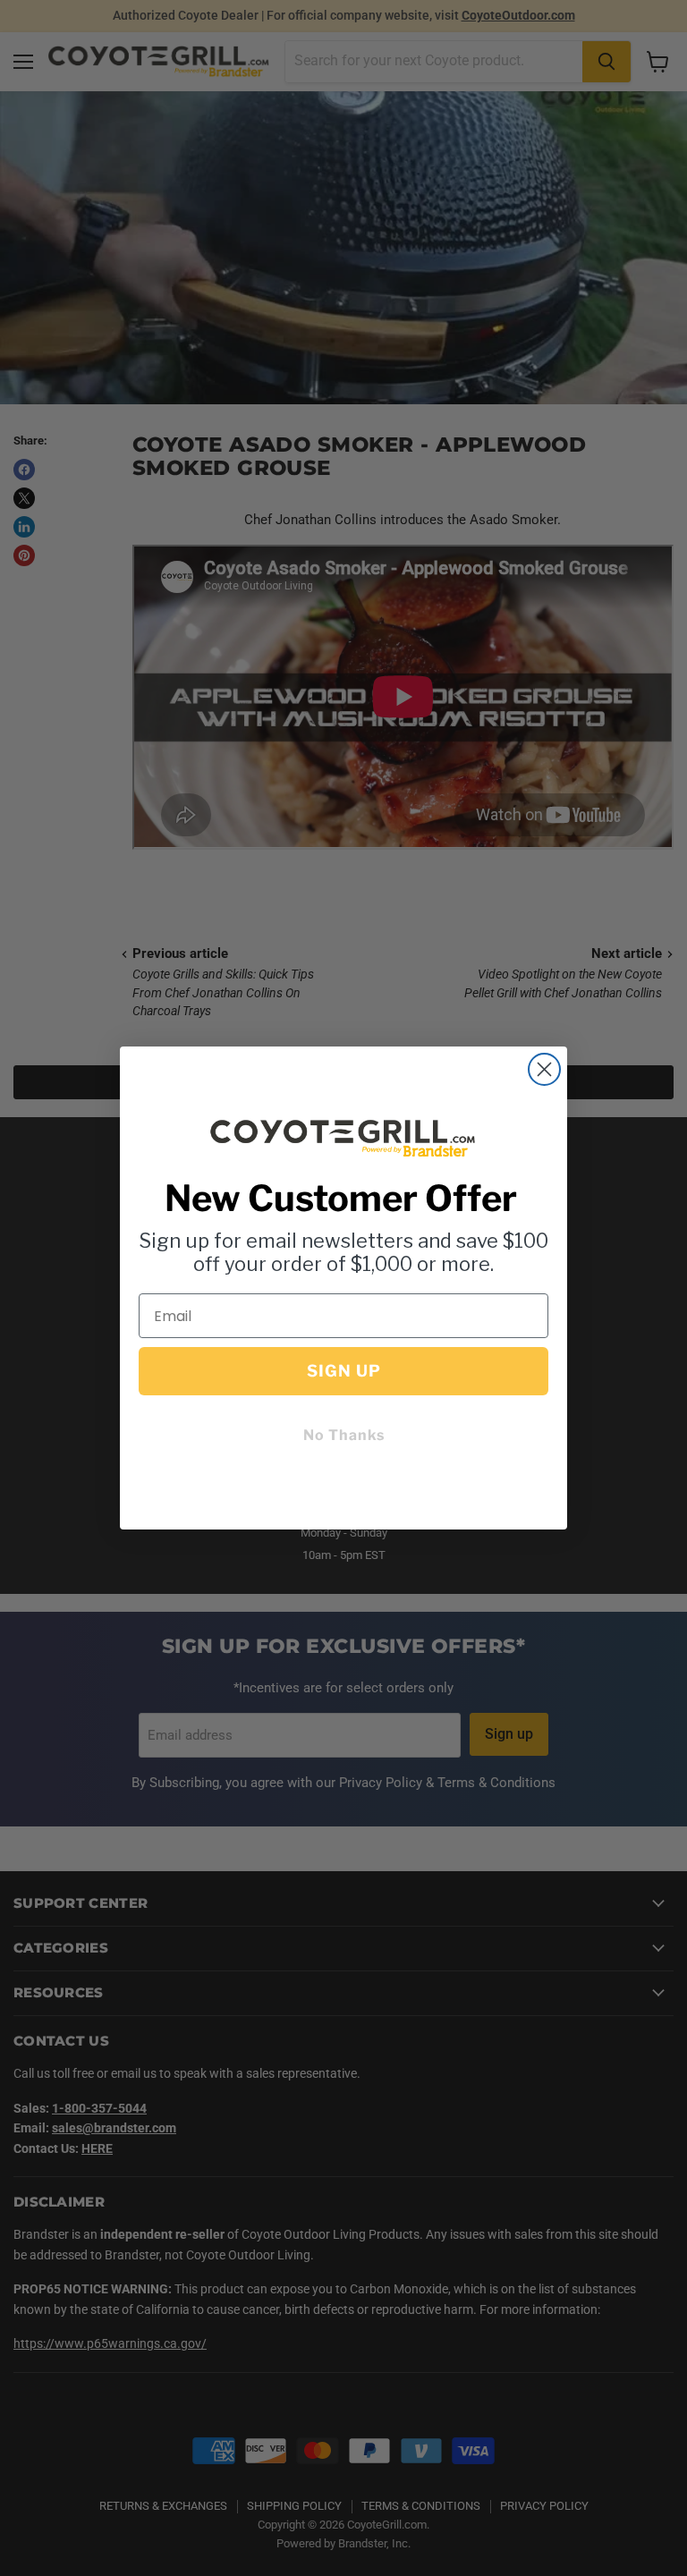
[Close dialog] (544, 1069)
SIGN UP (344, 1371)
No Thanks (344, 1435)
